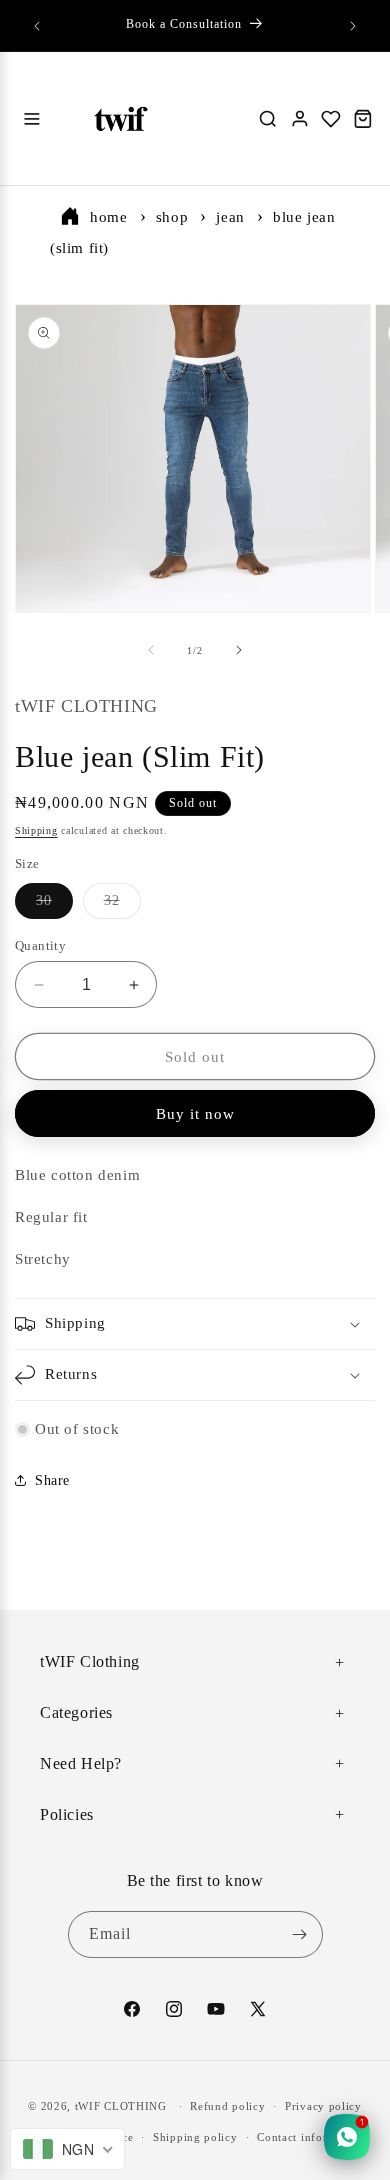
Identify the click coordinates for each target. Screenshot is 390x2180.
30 (54, 905)
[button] (195, 1324)
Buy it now (195, 1114)
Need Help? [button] (81, 1763)
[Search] (268, 119)
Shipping (36, 830)
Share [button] (52, 1480)
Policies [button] (67, 1814)
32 (122, 905)
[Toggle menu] (32, 119)
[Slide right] (239, 650)
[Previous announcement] (37, 26)
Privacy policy (323, 2106)
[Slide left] (151, 650)
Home (108, 217)
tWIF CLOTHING (121, 2106)
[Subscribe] (300, 1934)
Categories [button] (76, 1712)
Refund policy (227, 2106)
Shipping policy (195, 2137)
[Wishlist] (331, 119)
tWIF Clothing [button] (90, 1661)
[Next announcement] (353, 26)
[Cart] (363, 119)
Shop (172, 217)
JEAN (230, 217)
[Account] (300, 119)
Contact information (310, 2137)
